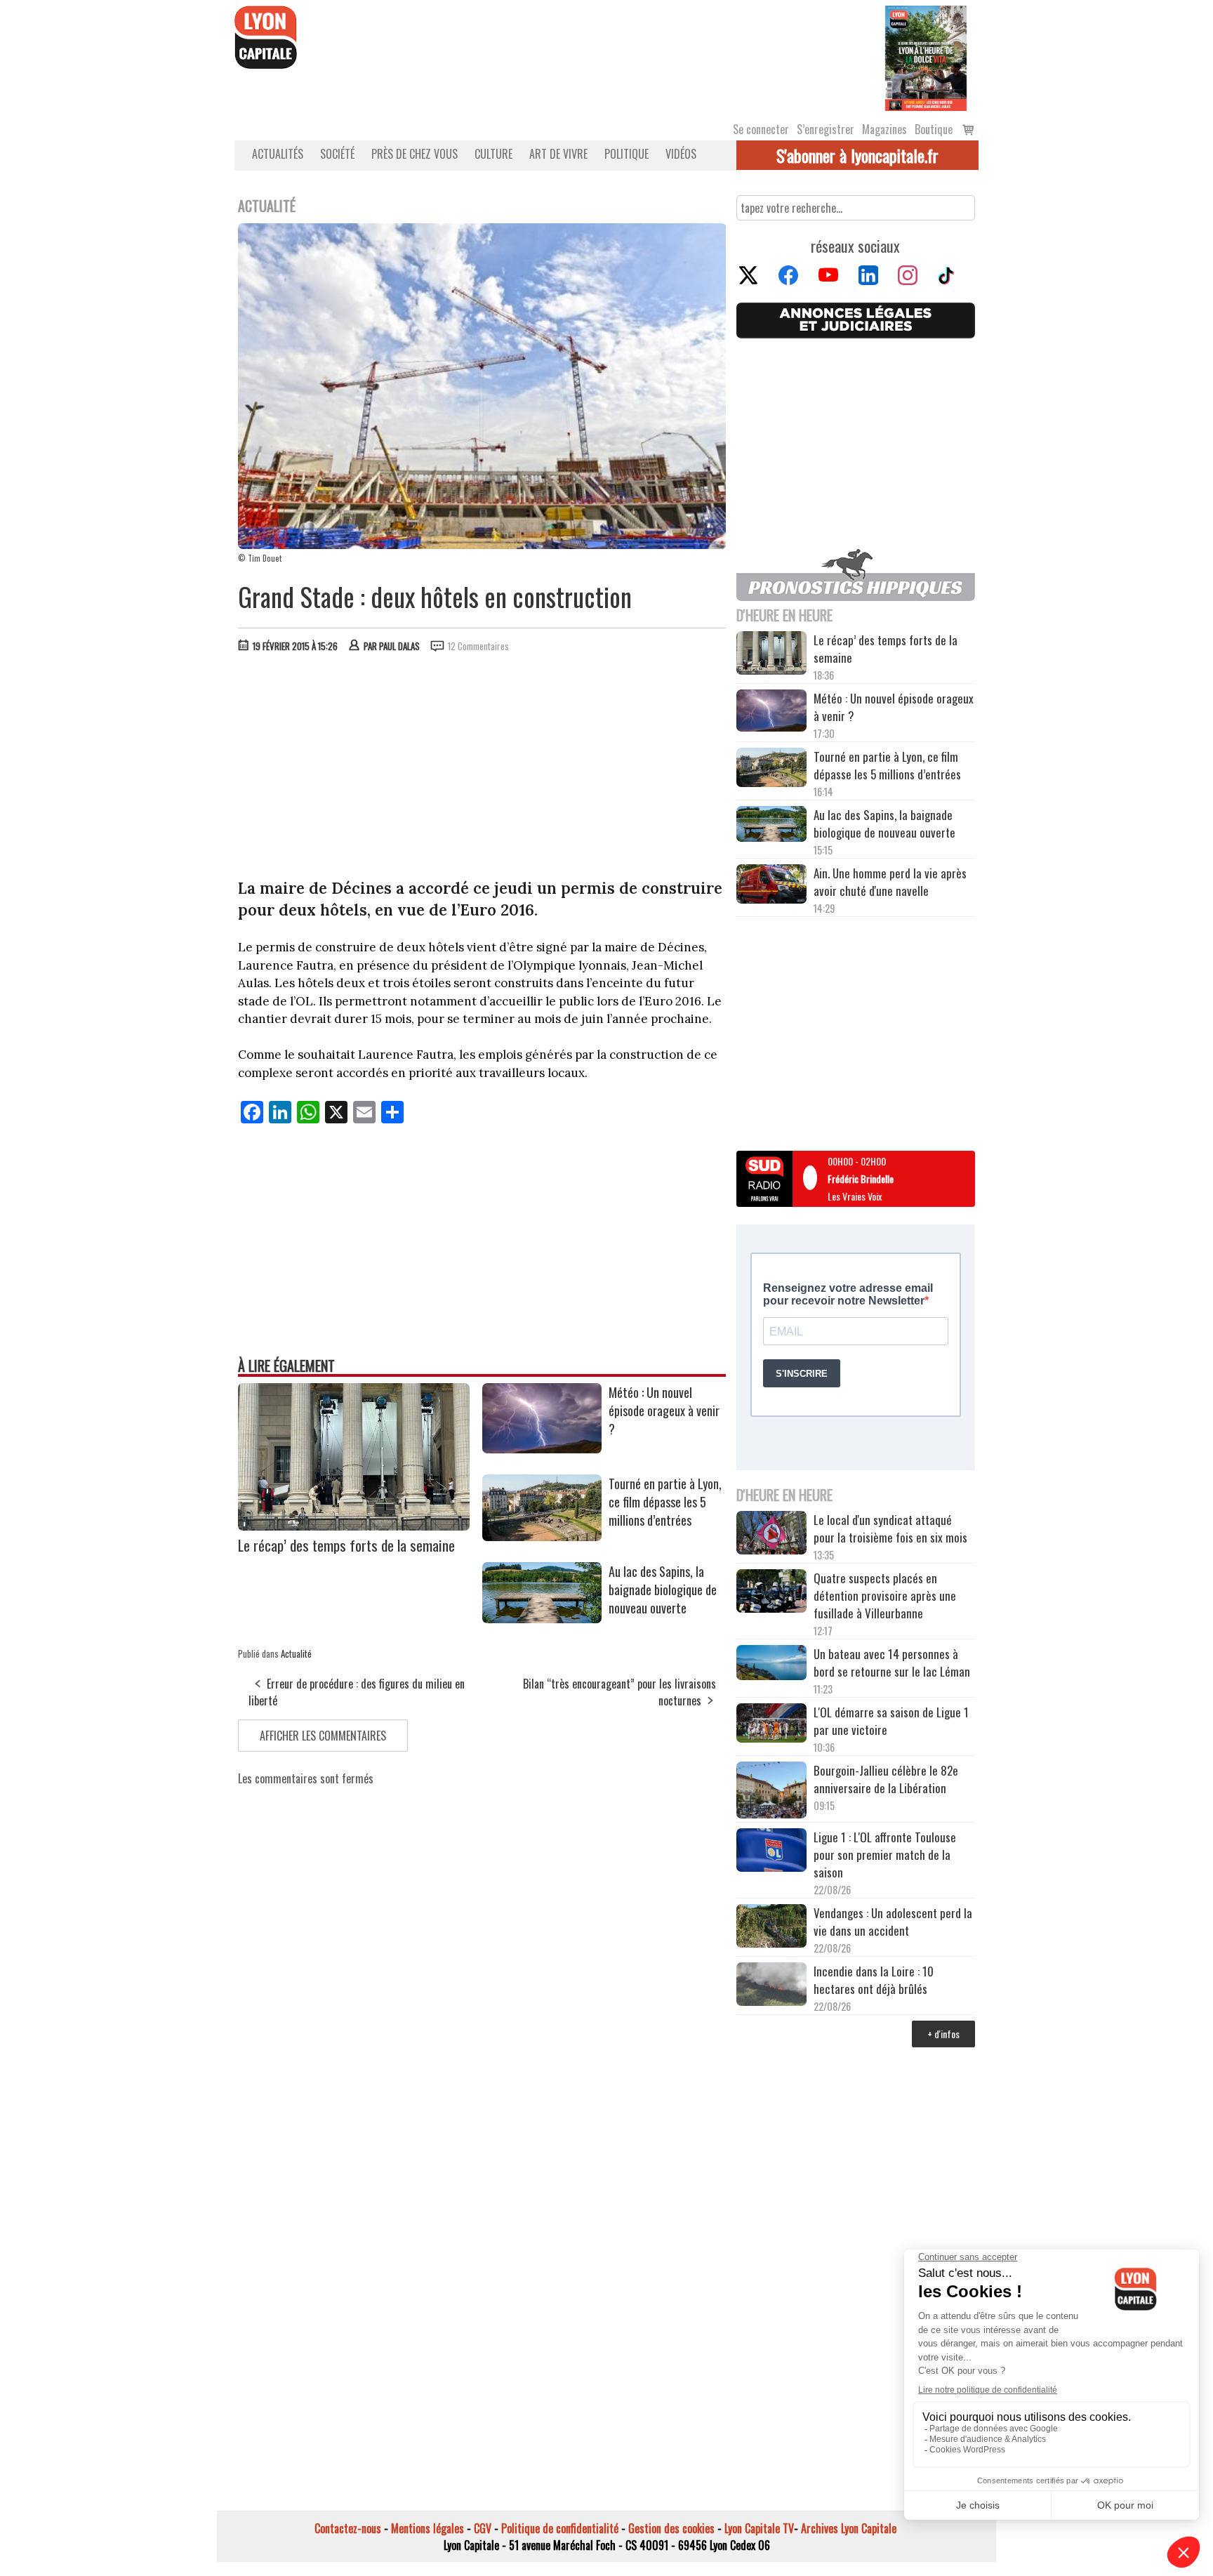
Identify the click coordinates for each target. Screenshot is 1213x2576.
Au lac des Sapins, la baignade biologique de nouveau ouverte (663, 1590)
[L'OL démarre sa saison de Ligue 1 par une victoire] (771, 1725)
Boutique (934, 129)
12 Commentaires (478, 646)
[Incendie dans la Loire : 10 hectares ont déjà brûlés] (771, 1986)
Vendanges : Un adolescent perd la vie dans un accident (893, 1922)
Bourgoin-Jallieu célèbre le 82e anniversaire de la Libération (886, 1779)
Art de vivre (558, 154)
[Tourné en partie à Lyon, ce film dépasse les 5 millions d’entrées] (542, 1536)
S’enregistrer (826, 129)
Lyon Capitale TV (759, 2528)
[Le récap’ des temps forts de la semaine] (354, 1526)
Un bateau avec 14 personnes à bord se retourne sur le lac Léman (893, 1663)
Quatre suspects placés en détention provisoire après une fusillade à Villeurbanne (885, 1596)
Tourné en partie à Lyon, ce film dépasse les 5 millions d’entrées (665, 1502)
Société (337, 154)
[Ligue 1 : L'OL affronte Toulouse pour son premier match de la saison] (771, 1852)
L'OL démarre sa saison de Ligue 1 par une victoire (891, 1721)
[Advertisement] (482, 769)
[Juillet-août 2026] (926, 57)
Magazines (884, 129)
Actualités (278, 154)
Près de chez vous (415, 154)
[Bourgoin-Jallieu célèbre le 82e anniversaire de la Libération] (771, 1792)
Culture (493, 154)
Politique (627, 154)
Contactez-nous (348, 2528)
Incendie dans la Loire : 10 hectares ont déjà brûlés (874, 1980)
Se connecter (761, 129)
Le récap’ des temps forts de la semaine (346, 1545)
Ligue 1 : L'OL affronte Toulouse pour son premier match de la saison (885, 1855)
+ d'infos (943, 2034)
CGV (483, 2528)
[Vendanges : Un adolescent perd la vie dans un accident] (771, 1928)
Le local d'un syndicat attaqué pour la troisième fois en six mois (890, 1528)
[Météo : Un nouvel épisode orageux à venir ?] (542, 1448)
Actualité (296, 1653)
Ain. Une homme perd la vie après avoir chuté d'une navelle (890, 882)
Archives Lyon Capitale (849, 2528)
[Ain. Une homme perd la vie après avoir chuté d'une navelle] (771, 886)
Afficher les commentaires (323, 1736)
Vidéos (681, 154)
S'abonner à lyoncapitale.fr (857, 155)
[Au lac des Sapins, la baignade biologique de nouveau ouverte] (542, 1618)
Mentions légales (427, 2528)
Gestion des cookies (671, 2528)
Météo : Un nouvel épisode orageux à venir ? (664, 1411)
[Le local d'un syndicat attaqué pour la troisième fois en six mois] (771, 1535)
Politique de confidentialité (560, 2528)
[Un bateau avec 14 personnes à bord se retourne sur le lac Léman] (771, 1665)
